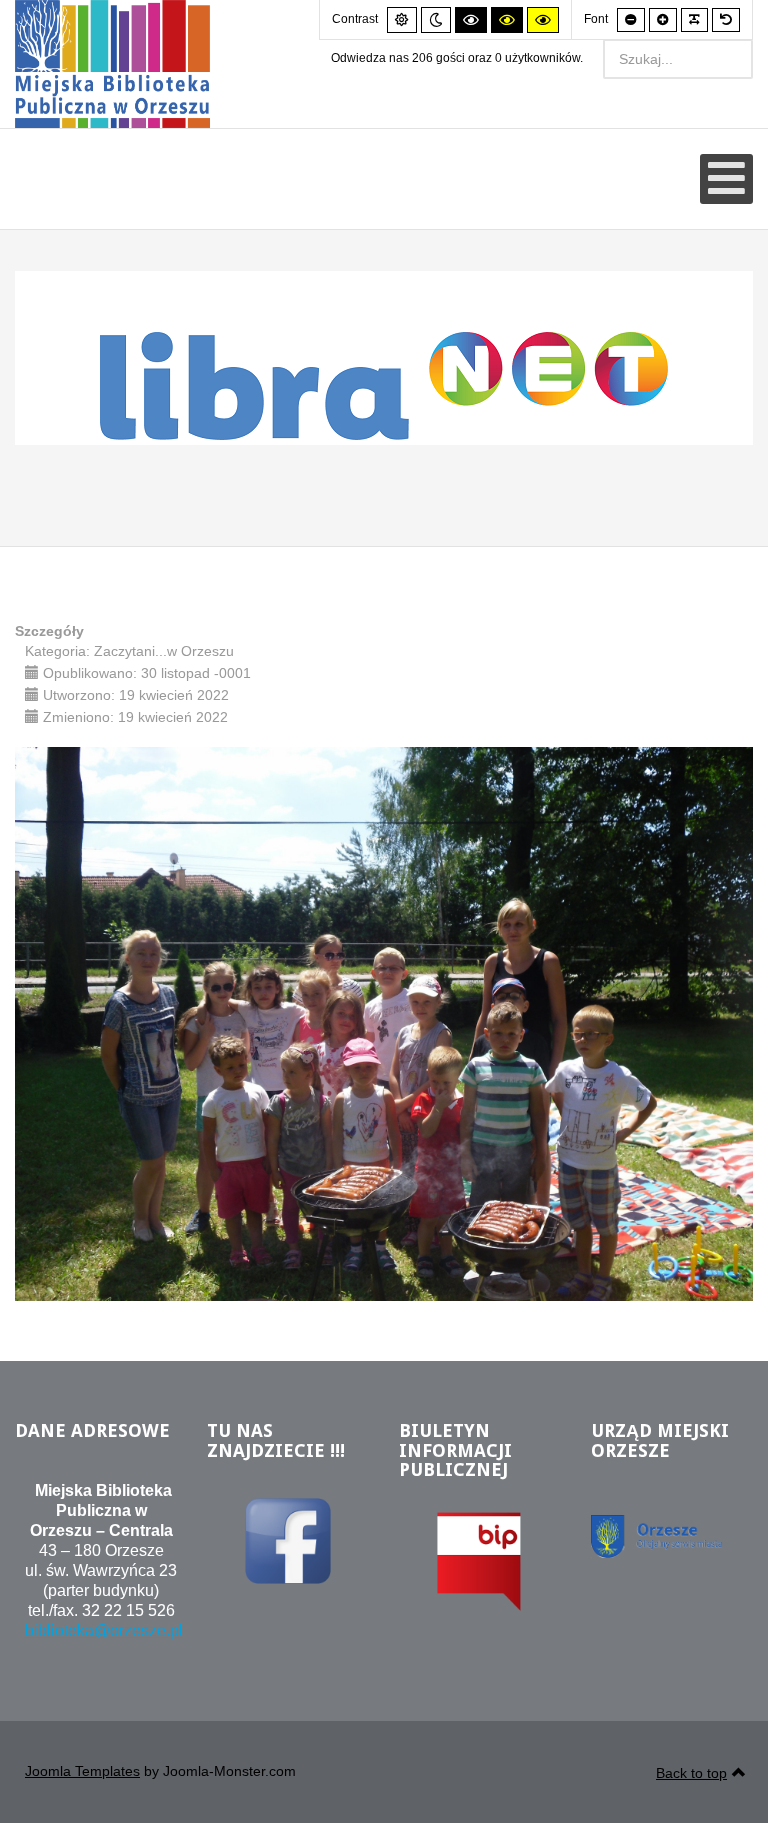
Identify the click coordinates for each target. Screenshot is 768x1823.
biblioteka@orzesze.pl (104, 1630)
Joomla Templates (82, 1771)
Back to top (691, 1773)
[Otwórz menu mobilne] (726, 179)
